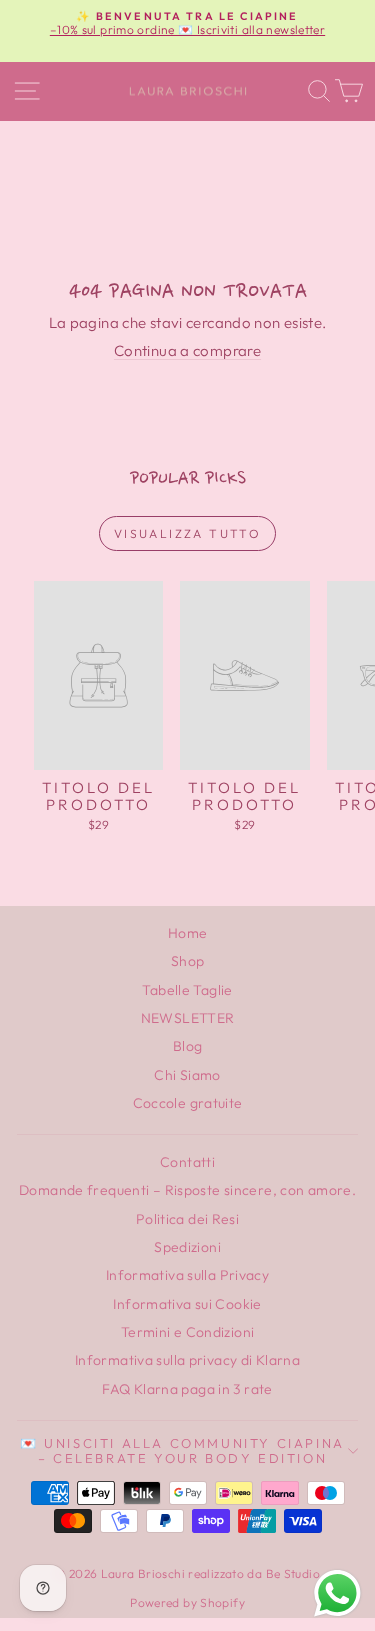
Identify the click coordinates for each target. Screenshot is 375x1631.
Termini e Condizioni (188, 1332)
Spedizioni (187, 1247)
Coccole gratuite (188, 1103)
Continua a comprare (187, 350)
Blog (188, 1046)
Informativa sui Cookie (187, 1304)
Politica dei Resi (187, 1219)
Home (188, 933)
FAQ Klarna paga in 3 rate (187, 1389)
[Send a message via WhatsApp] (337, 1593)
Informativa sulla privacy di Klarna (187, 1360)
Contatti (187, 1162)
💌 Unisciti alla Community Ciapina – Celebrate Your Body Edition (182, 1450)
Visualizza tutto (187, 533)
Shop (188, 961)
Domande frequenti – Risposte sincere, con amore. (187, 1190)
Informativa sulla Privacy (187, 1275)
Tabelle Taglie (187, 990)
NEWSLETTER (188, 1018)
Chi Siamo (187, 1075)
